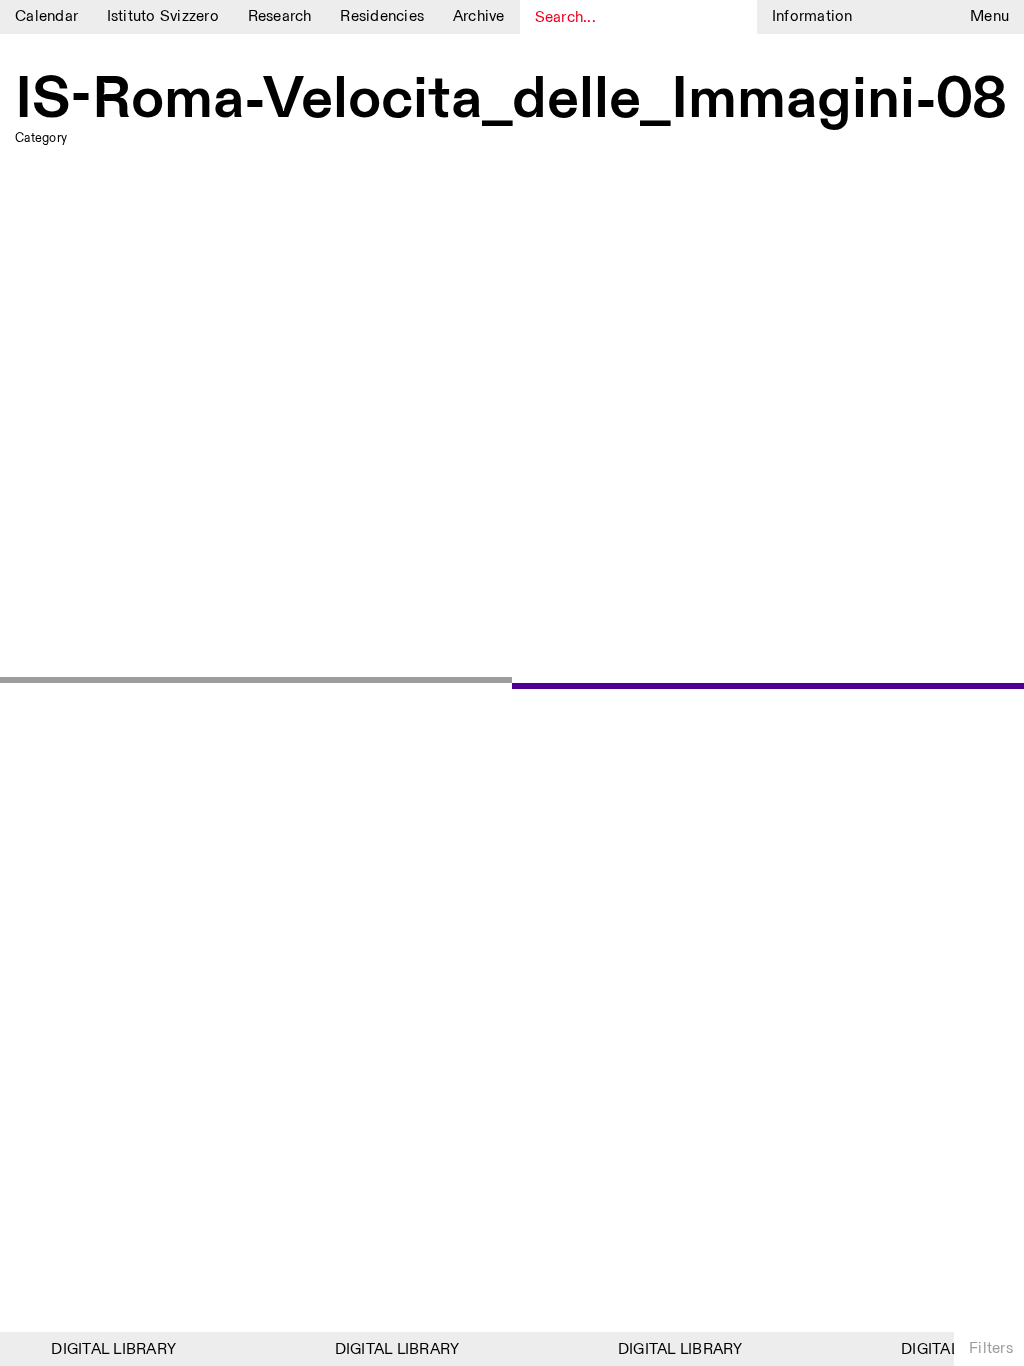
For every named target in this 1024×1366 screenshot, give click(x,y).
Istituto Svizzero (163, 16)
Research (280, 16)
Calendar (46, 16)
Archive (479, 16)
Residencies (382, 16)
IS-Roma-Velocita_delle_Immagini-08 (511, 100)
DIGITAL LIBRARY (108, 1349)
